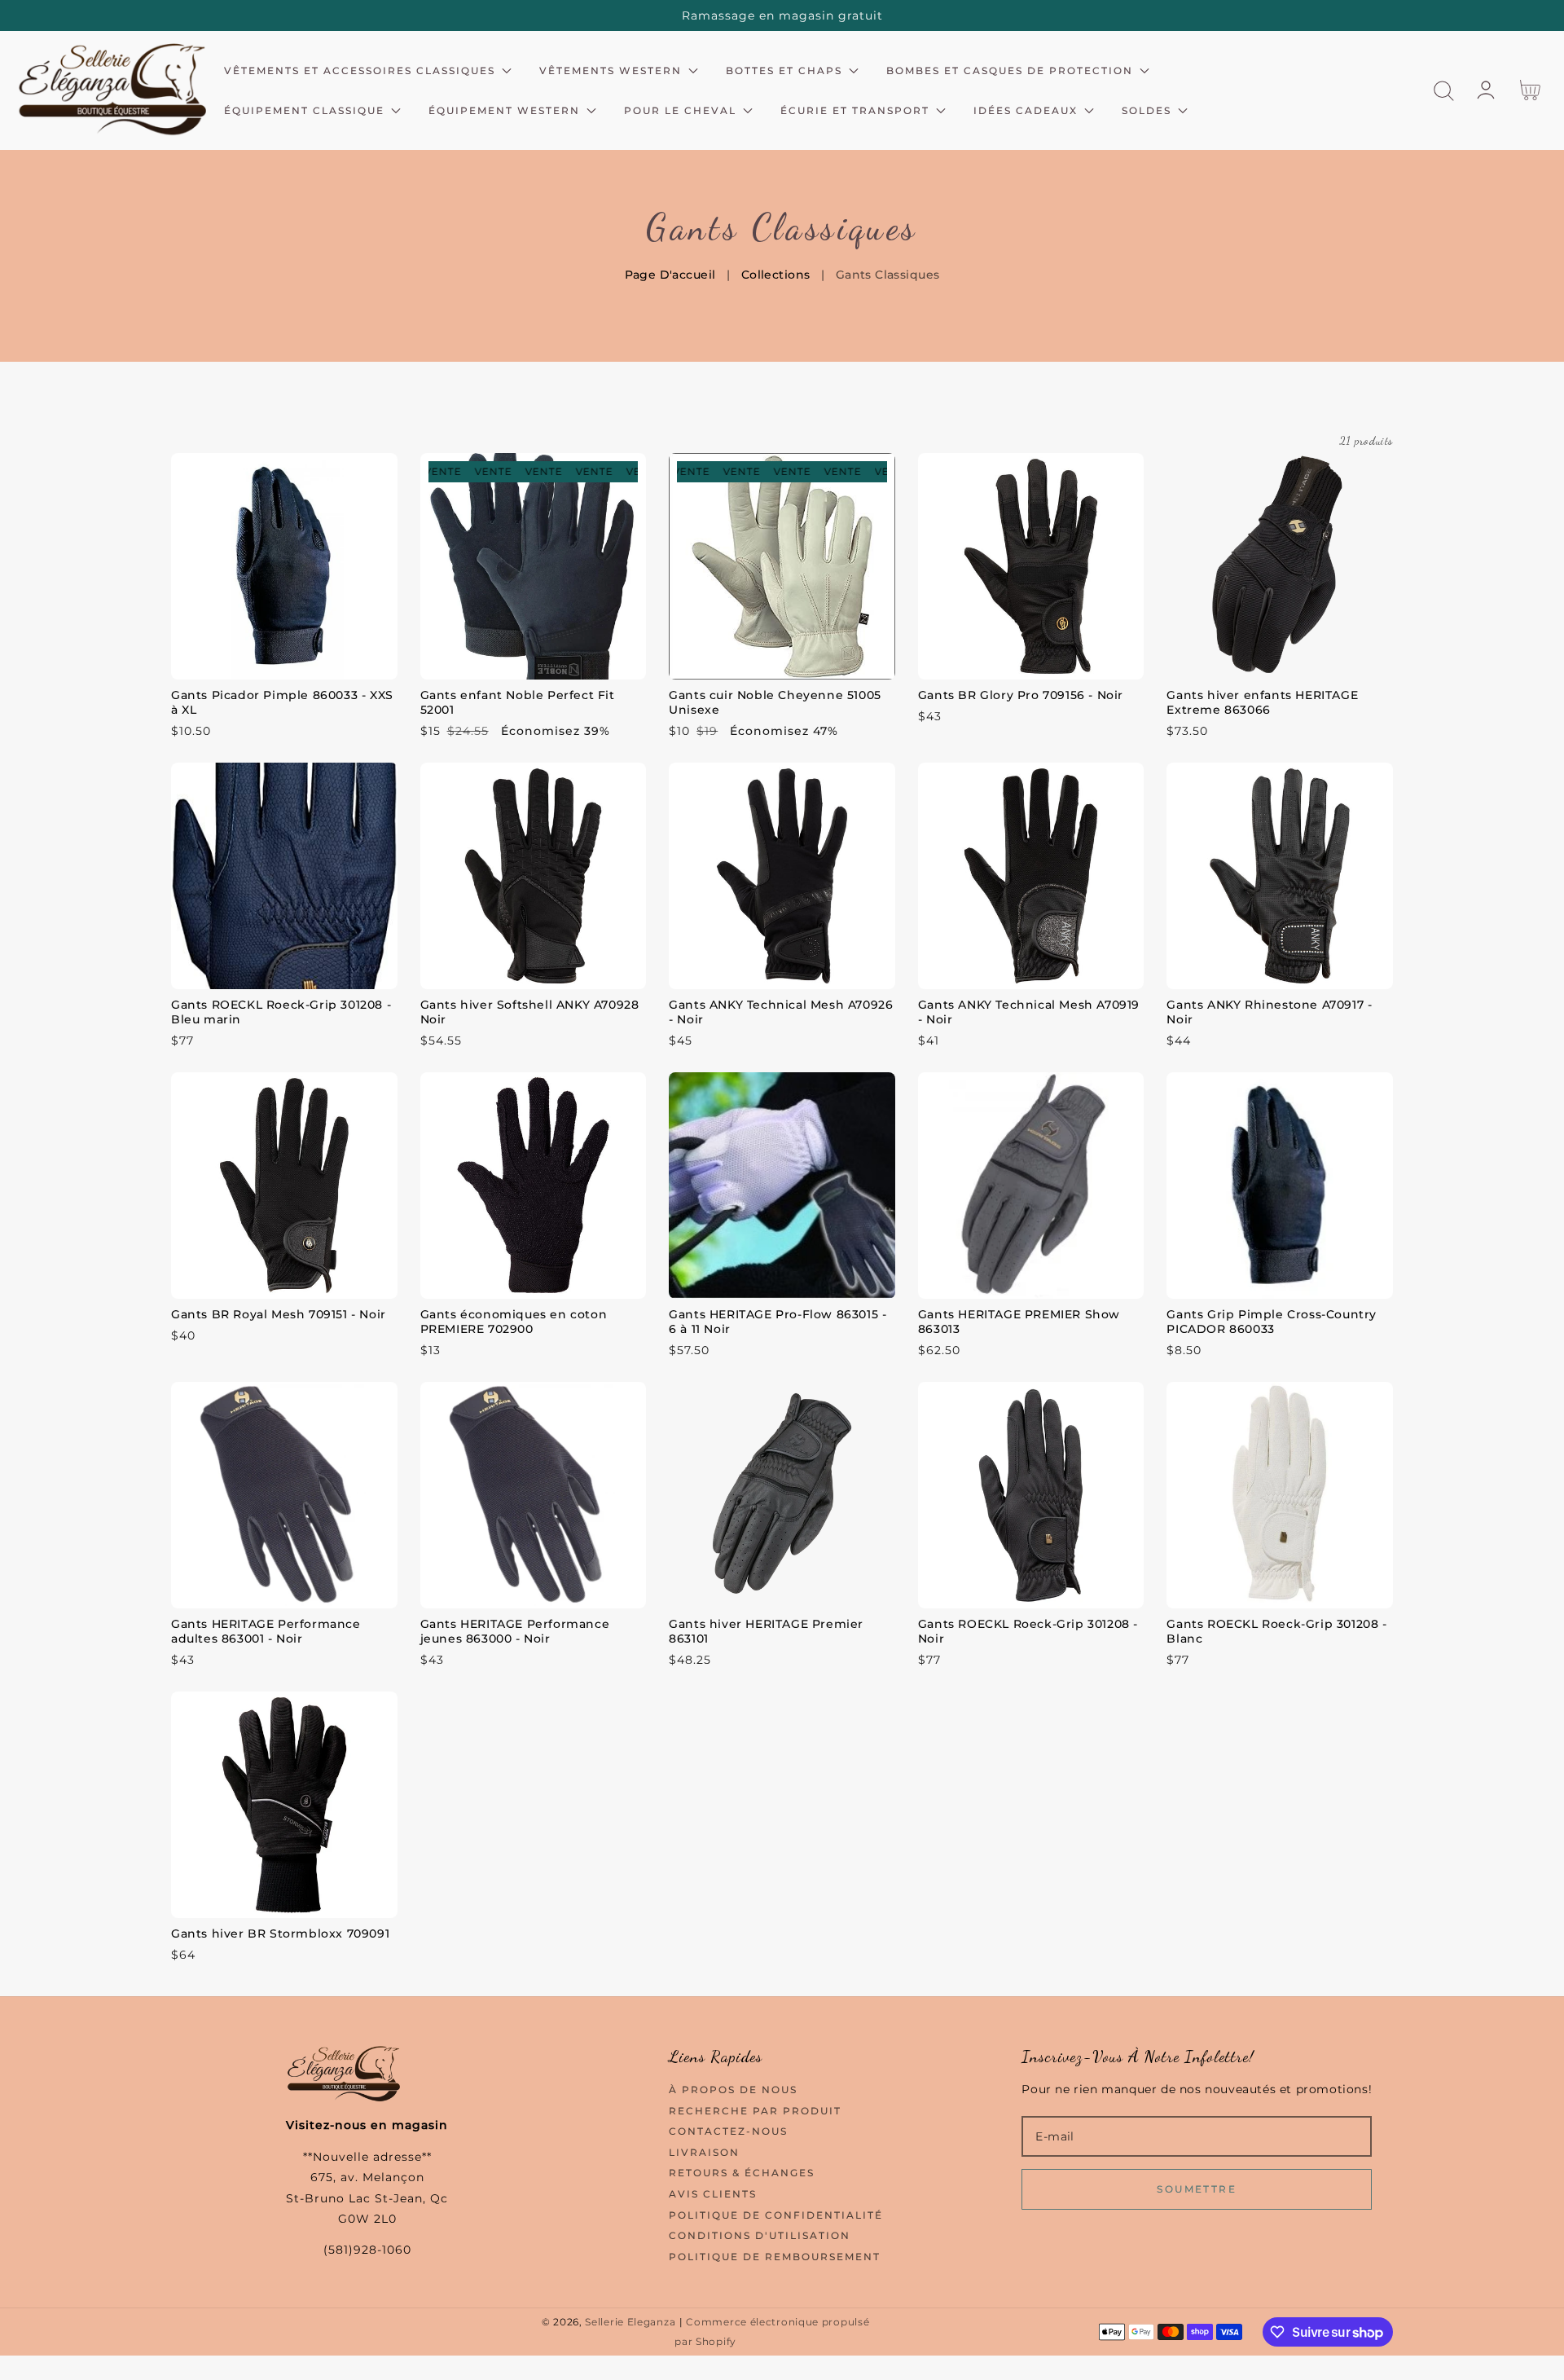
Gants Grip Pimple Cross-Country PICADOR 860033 (1272, 1322)
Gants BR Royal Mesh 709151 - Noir (279, 1314)
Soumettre (1197, 2189)
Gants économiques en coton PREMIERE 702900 (514, 1322)
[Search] (1444, 91)
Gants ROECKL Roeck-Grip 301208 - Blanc (1276, 1631)
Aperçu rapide (284, 663)
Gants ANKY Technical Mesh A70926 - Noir (781, 1012)
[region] (782, 15)
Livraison (704, 2152)
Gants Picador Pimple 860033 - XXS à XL (282, 702)
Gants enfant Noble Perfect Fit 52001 (518, 702)
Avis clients (713, 2194)
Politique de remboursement (775, 2257)
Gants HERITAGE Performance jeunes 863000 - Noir (515, 1631)
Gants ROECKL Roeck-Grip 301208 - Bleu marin (281, 1012)
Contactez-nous (728, 2131)
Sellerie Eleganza (630, 2322)
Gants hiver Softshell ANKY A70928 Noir (530, 1012)
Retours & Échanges (742, 2173)
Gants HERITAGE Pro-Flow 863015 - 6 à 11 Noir (778, 1322)
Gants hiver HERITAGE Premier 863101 (766, 1631)
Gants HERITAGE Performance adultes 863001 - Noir (266, 1631)
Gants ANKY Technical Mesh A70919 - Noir (1029, 1012)
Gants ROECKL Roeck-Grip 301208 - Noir (1028, 1631)
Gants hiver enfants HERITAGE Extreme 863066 (1262, 702)
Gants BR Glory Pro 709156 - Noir (1021, 695)
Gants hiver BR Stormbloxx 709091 (280, 1933)
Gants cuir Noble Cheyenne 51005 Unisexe (775, 702)
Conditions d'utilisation (760, 2235)
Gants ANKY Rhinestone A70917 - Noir (1269, 1012)
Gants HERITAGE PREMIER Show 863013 (1019, 1322)
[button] (1444, 91)
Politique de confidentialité (776, 2215)
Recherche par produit (755, 2111)
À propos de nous (733, 2090)
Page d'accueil (670, 275)
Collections (776, 275)
